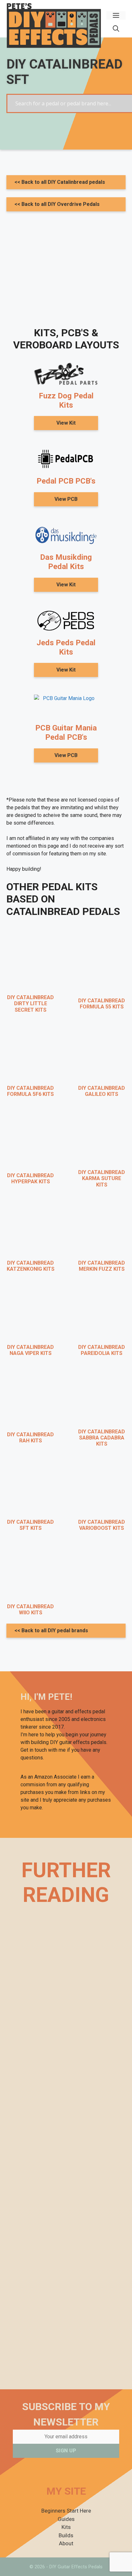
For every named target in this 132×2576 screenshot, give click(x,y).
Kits (66, 2527)
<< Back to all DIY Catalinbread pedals (60, 182)
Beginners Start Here (66, 2511)
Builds (66, 2535)
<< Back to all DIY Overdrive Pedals (57, 204)
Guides (66, 2519)
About (66, 2543)
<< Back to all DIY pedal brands (51, 1630)
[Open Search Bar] (116, 29)
